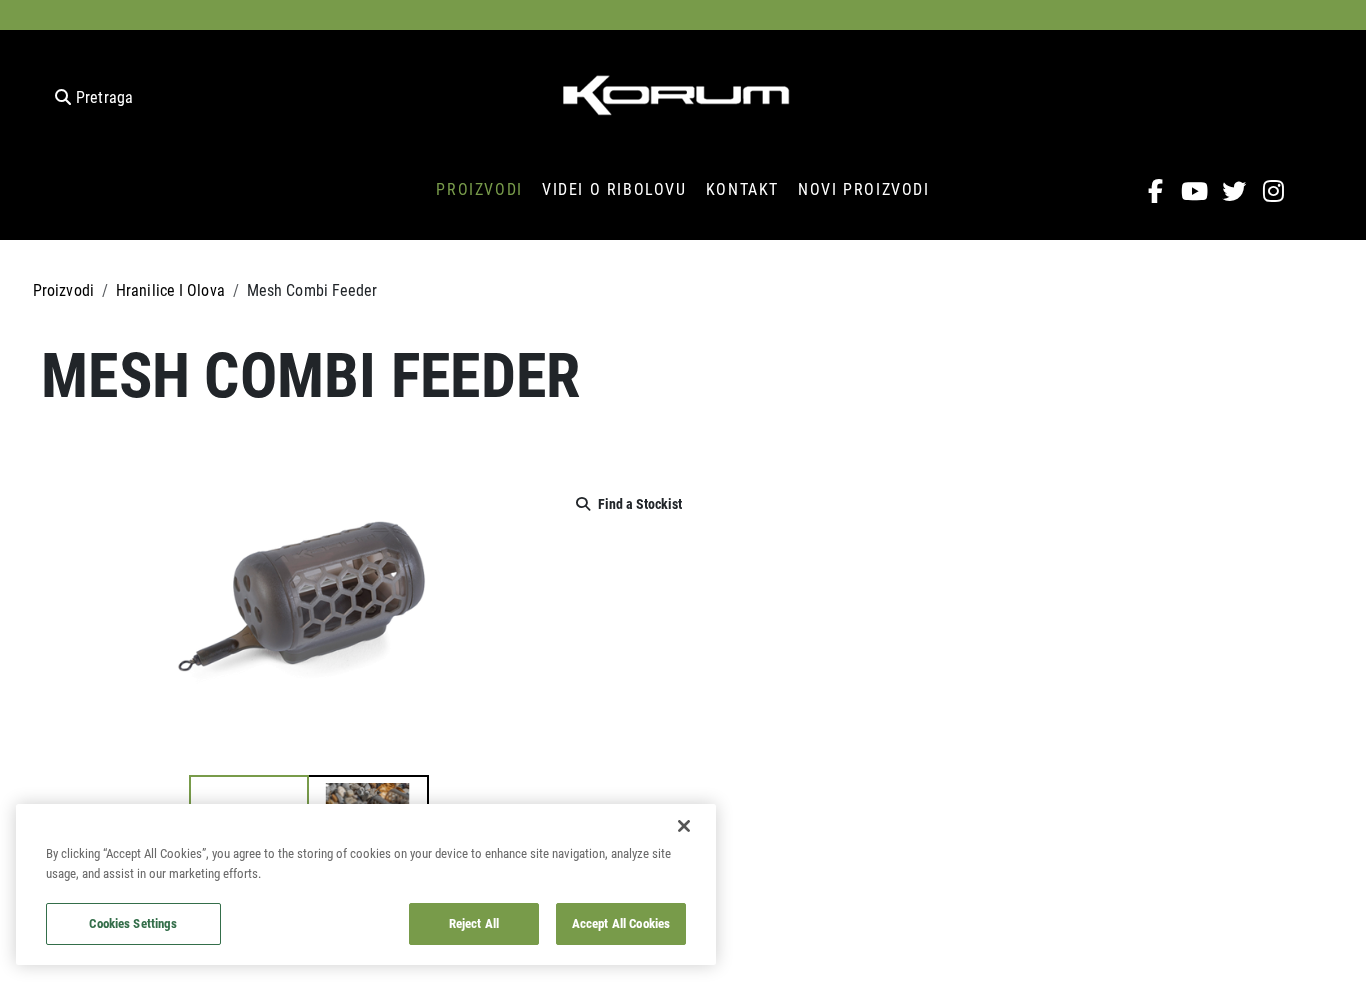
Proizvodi (63, 289)
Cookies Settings (133, 923)
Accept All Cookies (621, 923)
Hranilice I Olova (170, 289)
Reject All (474, 923)
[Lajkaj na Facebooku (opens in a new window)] (1155, 191)
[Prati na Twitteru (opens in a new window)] (1234, 191)
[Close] (684, 826)
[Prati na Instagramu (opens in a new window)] (1273, 191)
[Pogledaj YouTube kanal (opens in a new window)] (1195, 191)
